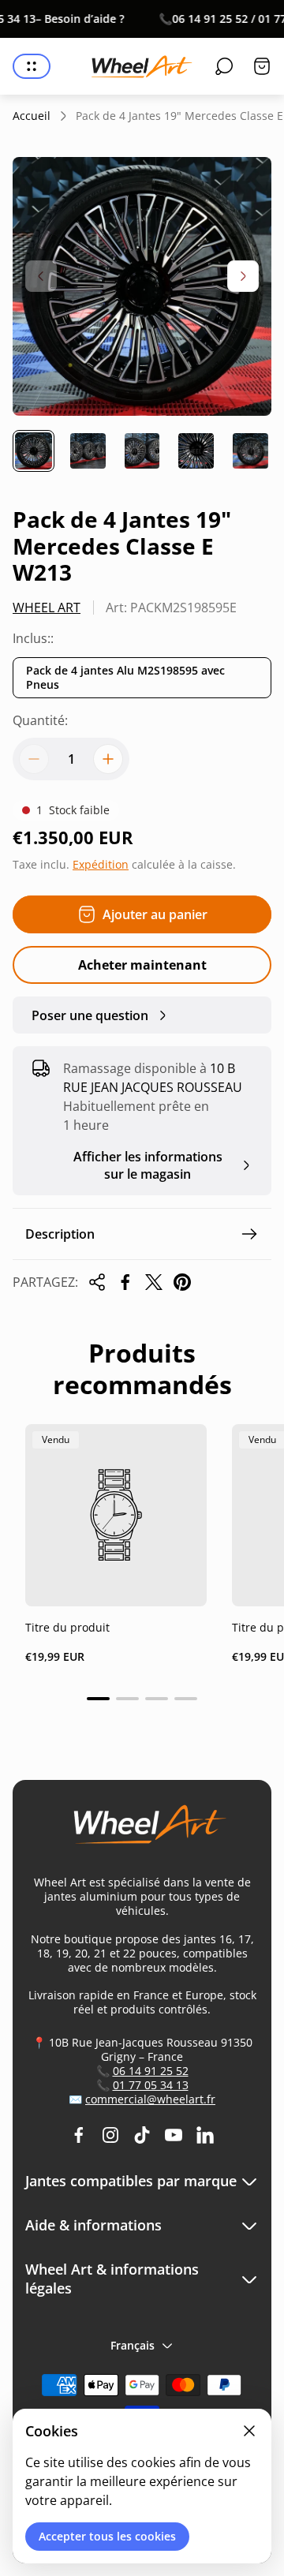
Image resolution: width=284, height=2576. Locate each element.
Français (133, 2345)
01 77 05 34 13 (151, 2085)
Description (60, 1234)
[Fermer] (249, 2431)
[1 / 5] (34, 451)
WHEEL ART (47, 608)
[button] (98, 1699)
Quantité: (40, 720)
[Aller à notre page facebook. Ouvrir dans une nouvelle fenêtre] (79, 2135)
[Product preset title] (116, 1515)
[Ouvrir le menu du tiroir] (32, 66)
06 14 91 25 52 (151, 2071)
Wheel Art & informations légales (112, 2279)
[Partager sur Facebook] (125, 1282)
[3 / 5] (142, 451)
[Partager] (97, 1282)
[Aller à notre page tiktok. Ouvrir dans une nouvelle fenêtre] (142, 2135)
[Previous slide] (41, 276)
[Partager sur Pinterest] (182, 1282)
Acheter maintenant (142, 965)
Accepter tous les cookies (107, 2536)
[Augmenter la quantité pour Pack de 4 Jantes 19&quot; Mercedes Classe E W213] (108, 759)
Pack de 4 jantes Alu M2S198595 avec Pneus (125, 677)
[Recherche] (224, 66)
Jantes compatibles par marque (131, 2181)
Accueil (32, 116)
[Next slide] (243, 276)
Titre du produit (67, 1627)
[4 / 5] (196, 451)
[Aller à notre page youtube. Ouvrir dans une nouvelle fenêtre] (174, 2135)
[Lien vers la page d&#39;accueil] (142, 1831)
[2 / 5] (88, 451)
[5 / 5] (250, 451)
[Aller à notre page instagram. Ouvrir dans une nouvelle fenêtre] (110, 2135)
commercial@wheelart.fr (150, 2099)
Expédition (101, 864)
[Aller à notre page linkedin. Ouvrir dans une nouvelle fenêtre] (205, 2135)
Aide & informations (93, 2225)
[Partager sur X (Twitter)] (154, 1282)
